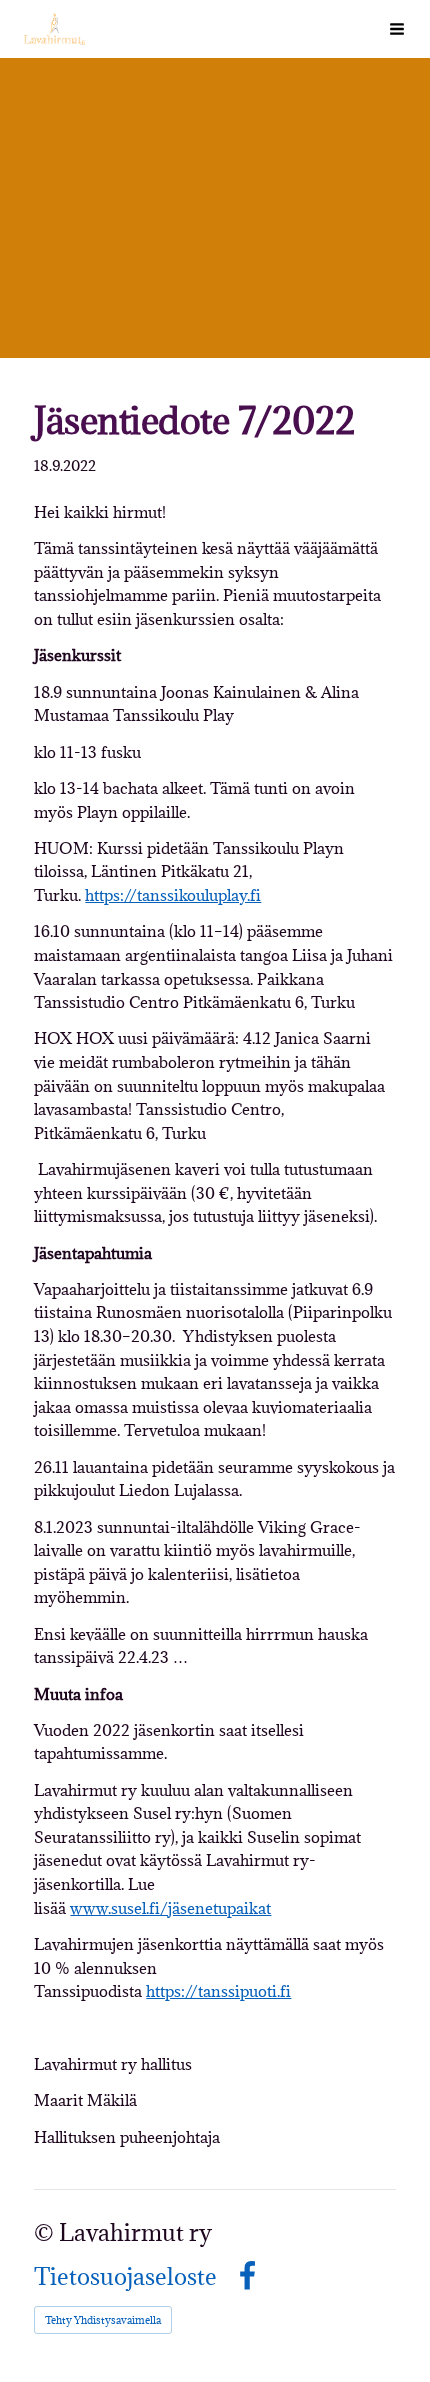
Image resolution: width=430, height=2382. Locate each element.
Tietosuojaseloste (125, 2277)
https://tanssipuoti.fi (218, 1991)
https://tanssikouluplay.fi (173, 895)
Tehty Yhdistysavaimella (103, 2320)
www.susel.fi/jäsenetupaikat (170, 1908)
